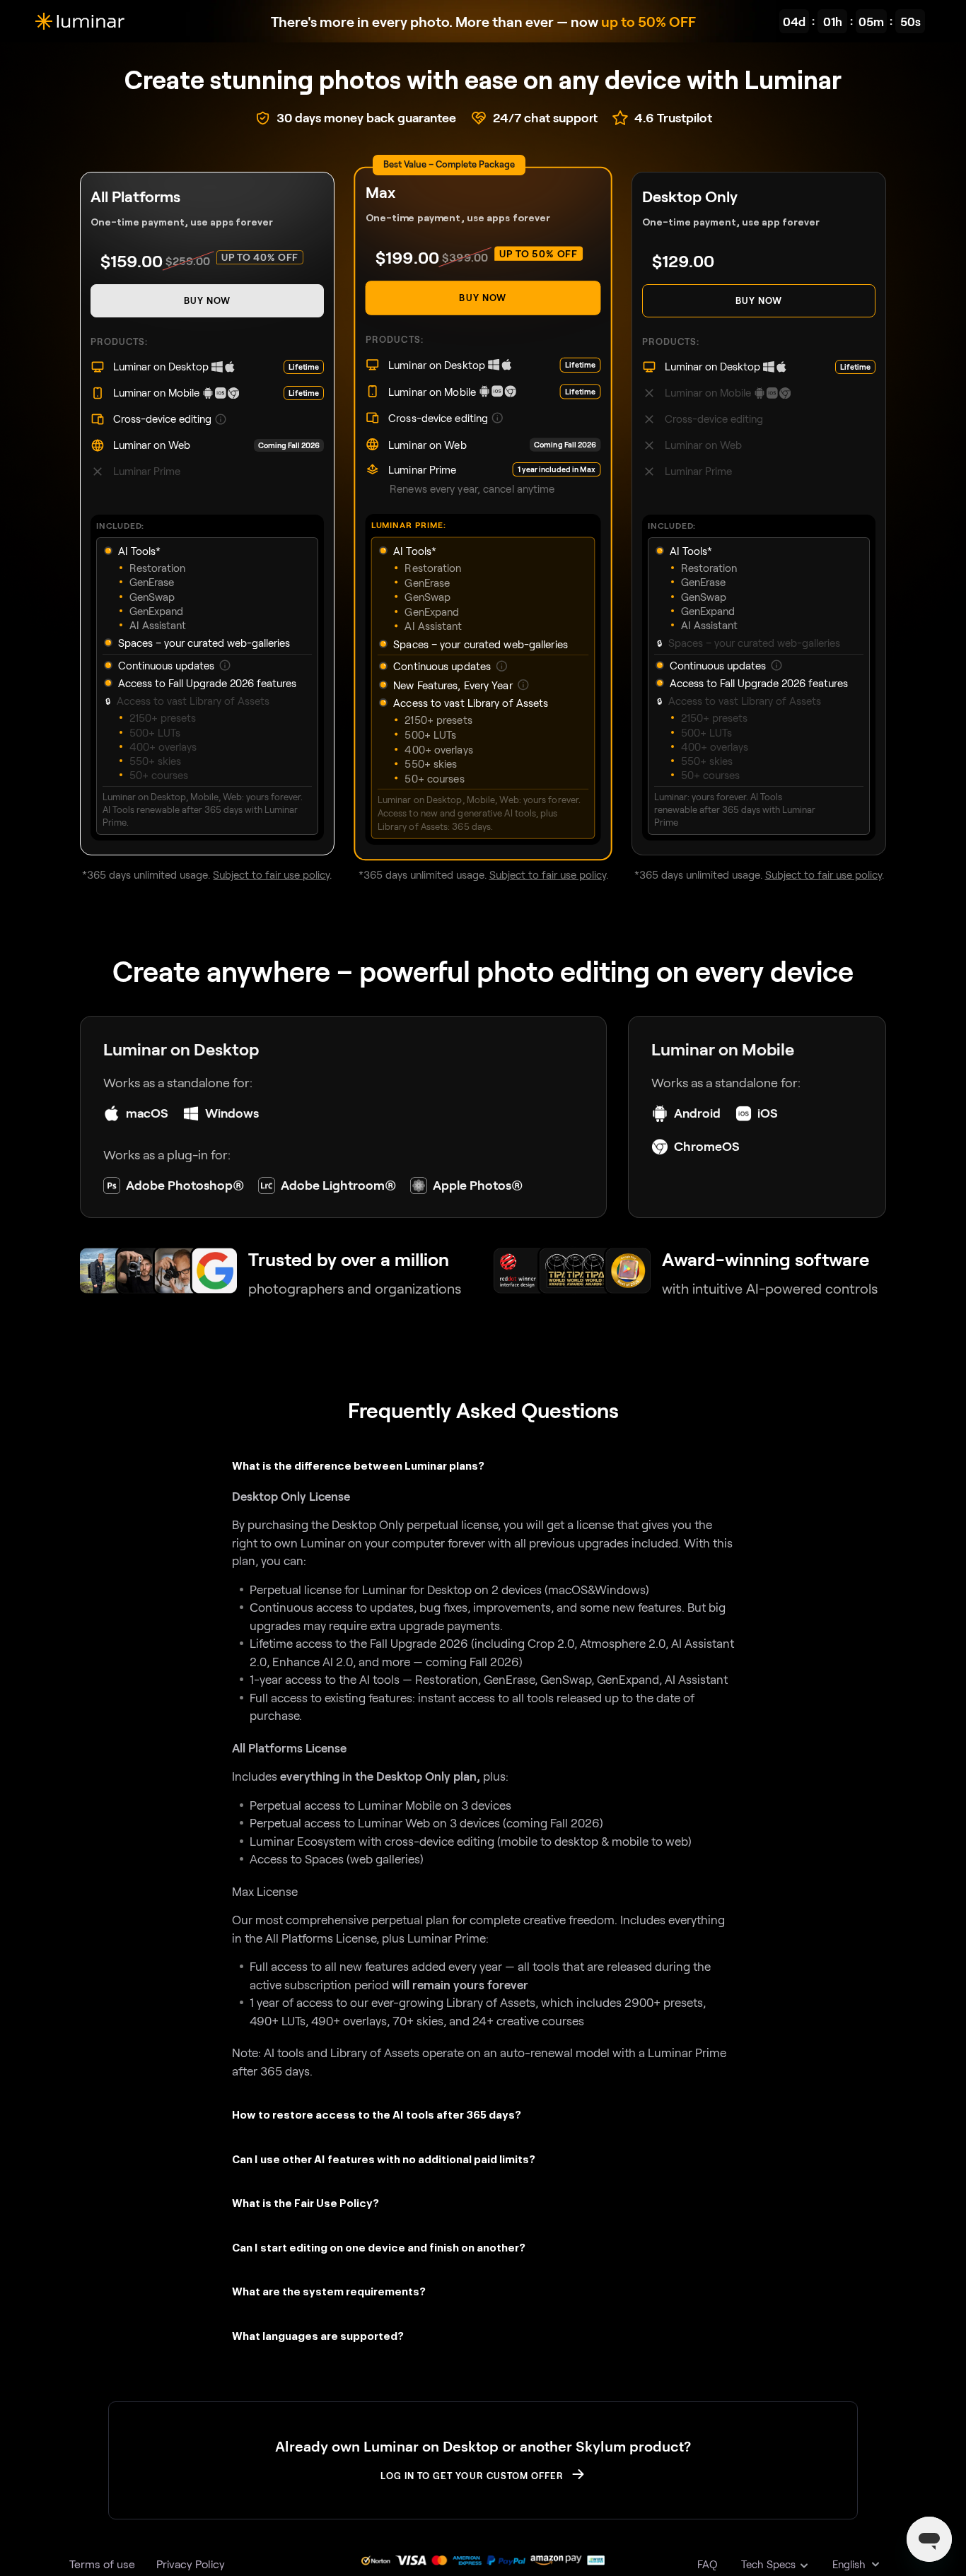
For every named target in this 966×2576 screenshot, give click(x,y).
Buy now (207, 300)
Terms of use (102, 2564)
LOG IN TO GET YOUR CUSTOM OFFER (472, 2476)
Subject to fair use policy (271, 874)
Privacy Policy (191, 2564)
